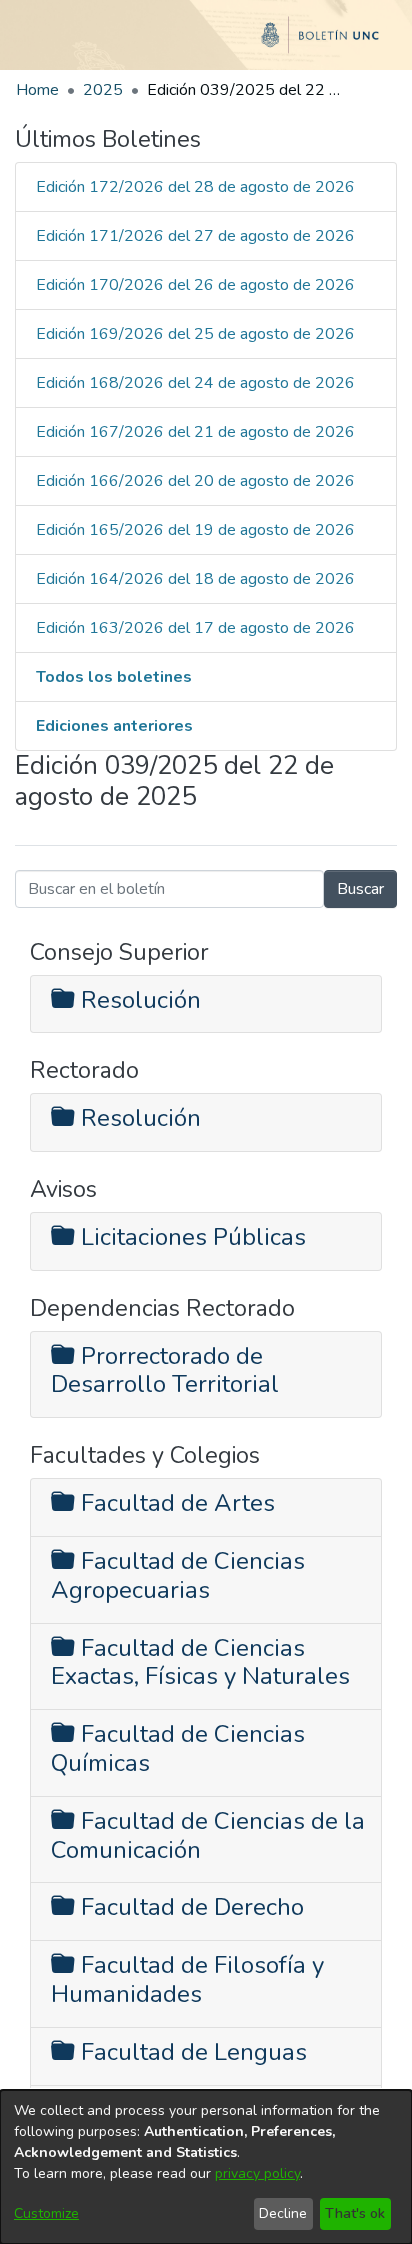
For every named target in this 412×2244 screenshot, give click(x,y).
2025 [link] (103, 90)
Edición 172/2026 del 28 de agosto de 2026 (195, 187)
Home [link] (37, 90)
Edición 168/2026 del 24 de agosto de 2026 (195, 383)
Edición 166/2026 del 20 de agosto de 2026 (195, 481)
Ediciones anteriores (114, 726)
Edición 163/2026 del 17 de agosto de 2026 (195, 628)
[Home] (206, 43)
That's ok (355, 2213)
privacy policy (257, 2173)
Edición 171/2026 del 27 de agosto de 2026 (195, 236)
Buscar (360, 889)
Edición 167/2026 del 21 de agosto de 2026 (195, 432)
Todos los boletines (114, 677)
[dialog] (206, 2167)
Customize (46, 2213)
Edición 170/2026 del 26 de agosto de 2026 (195, 285)
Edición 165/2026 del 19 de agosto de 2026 (195, 530)
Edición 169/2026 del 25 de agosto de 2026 (195, 334)
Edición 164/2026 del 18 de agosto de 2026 (195, 579)
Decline (283, 2213)
